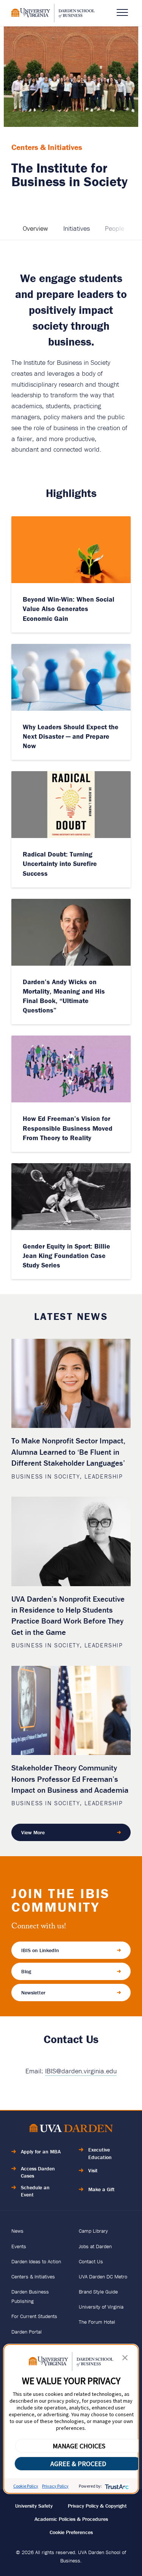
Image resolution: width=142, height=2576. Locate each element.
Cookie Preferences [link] (71, 2532)
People (115, 228)
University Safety (34, 2506)
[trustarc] (116, 2486)
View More (33, 1832)
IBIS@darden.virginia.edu (81, 2071)
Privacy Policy (55, 2486)
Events (19, 2246)
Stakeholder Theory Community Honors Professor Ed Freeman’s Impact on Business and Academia (70, 1779)
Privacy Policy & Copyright (97, 2506)
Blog (26, 1971)
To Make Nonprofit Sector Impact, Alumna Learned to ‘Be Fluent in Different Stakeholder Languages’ (68, 1452)
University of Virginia (101, 2307)
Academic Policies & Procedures (71, 2519)
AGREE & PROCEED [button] (78, 2464)
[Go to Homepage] (53, 13)
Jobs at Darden (95, 2246)
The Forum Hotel (97, 2322)
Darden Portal (27, 2332)
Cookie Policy (26, 2486)
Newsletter (33, 1993)
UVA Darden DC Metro (103, 2277)
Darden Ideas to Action (36, 2261)
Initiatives (76, 228)
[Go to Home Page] (71, 2129)
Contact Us (91, 2261)
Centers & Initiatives (33, 2277)
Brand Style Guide (98, 2292)
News (17, 2231)
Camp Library (93, 2231)
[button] (125, 2359)
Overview (35, 228)
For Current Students (34, 2316)
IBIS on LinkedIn (40, 1950)
